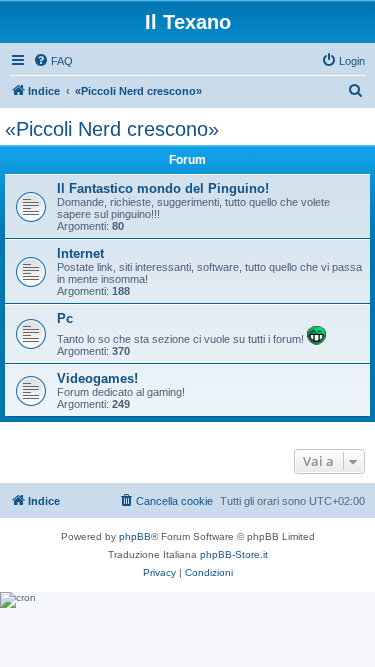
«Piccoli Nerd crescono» (112, 129)
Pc (65, 318)
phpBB (135, 536)
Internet (80, 253)
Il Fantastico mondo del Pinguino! (163, 188)
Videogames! (97, 378)
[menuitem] (53, 61)
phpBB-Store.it (234, 554)
